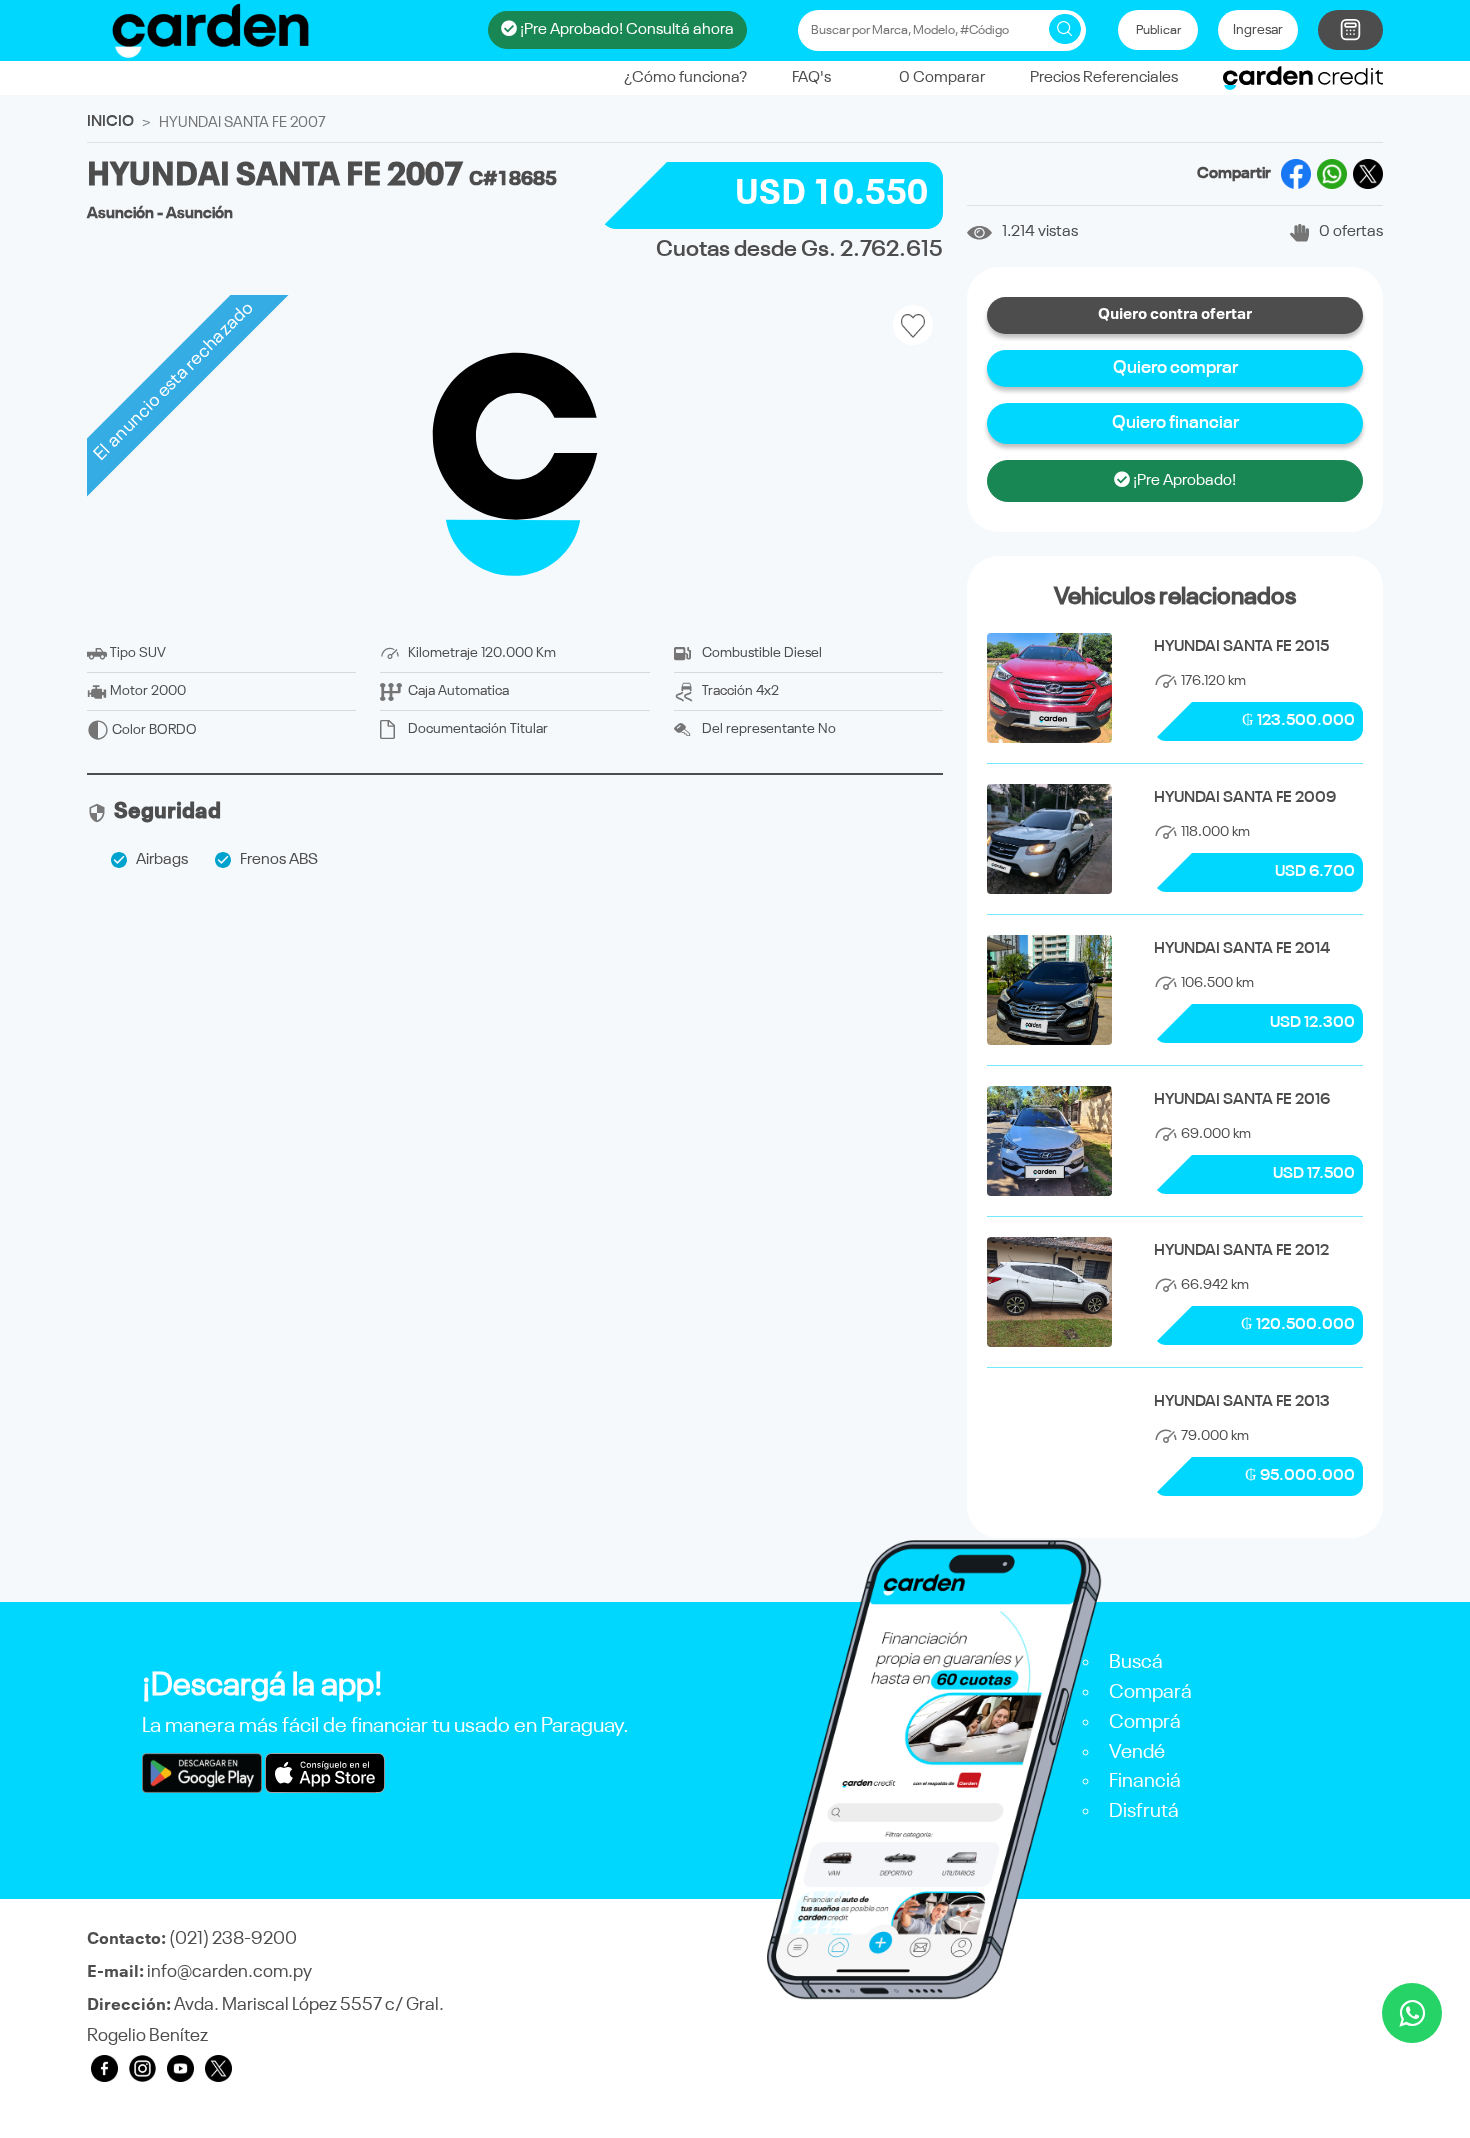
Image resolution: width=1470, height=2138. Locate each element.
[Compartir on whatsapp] (1332, 174)
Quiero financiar (1175, 423)
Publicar (1158, 30)
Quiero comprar (1175, 368)
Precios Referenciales (1104, 78)
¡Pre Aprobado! (1183, 481)
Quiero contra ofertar (1175, 315)
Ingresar (1258, 30)
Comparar (942, 78)
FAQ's (811, 78)
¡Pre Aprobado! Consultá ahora (625, 30)
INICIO (110, 122)
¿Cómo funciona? (685, 78)
